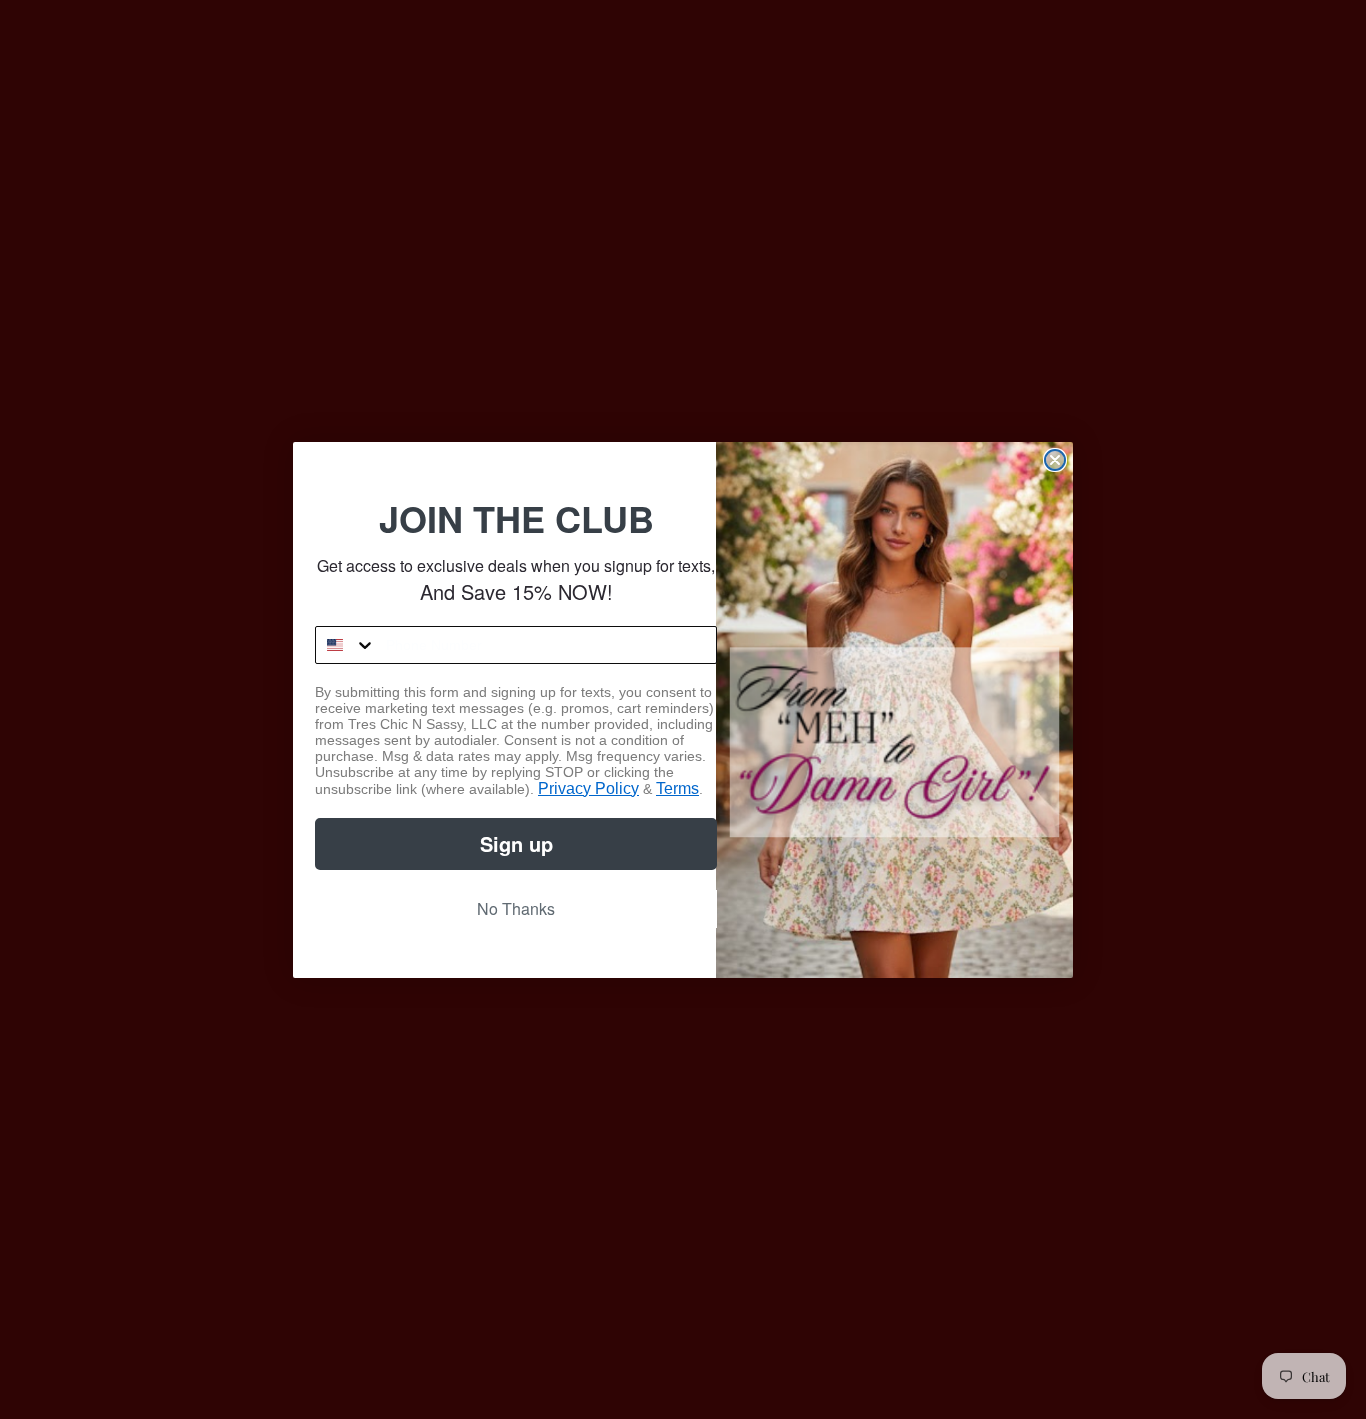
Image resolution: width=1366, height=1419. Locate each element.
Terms (677, 788)
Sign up (516, 843)
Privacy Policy (588, 788)
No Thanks (516, 908)
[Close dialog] (1055, 460)
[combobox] (346, 645)
